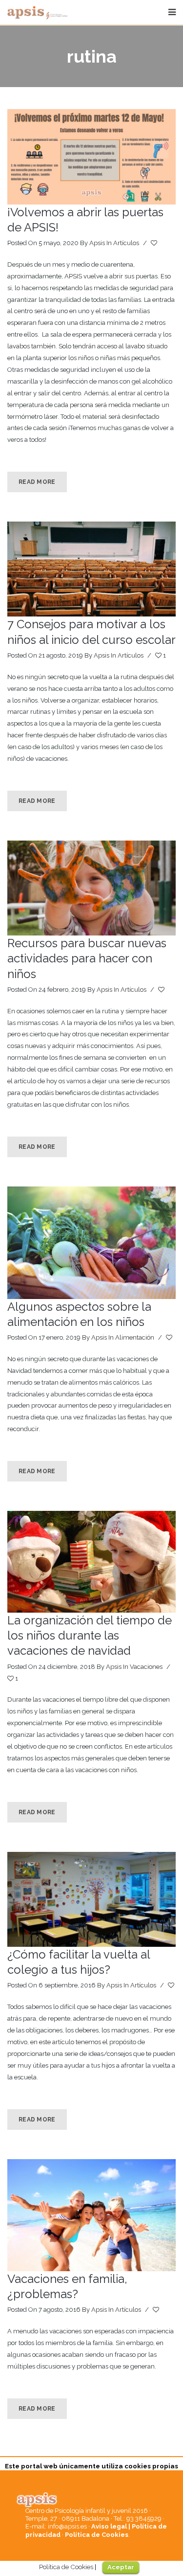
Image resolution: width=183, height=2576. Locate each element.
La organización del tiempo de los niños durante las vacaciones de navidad (90, 1635)
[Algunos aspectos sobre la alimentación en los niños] (91, 1243)
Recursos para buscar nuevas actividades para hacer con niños (87, 958)
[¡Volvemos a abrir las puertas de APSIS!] (91, 157)
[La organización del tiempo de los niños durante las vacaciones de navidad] (91, 1562)
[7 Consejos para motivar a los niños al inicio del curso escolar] (91, 569)
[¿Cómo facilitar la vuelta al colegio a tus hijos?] (91, 1899)
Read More (37, 482)
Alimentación (135, 1337)
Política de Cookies (97, 2535)
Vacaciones (146, 1667)
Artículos (126, 243)
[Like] (155, 243)
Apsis (97, 243)
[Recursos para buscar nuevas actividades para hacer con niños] (91, 888)
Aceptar (121, 2567)
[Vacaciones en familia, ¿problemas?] (91, 2215)
